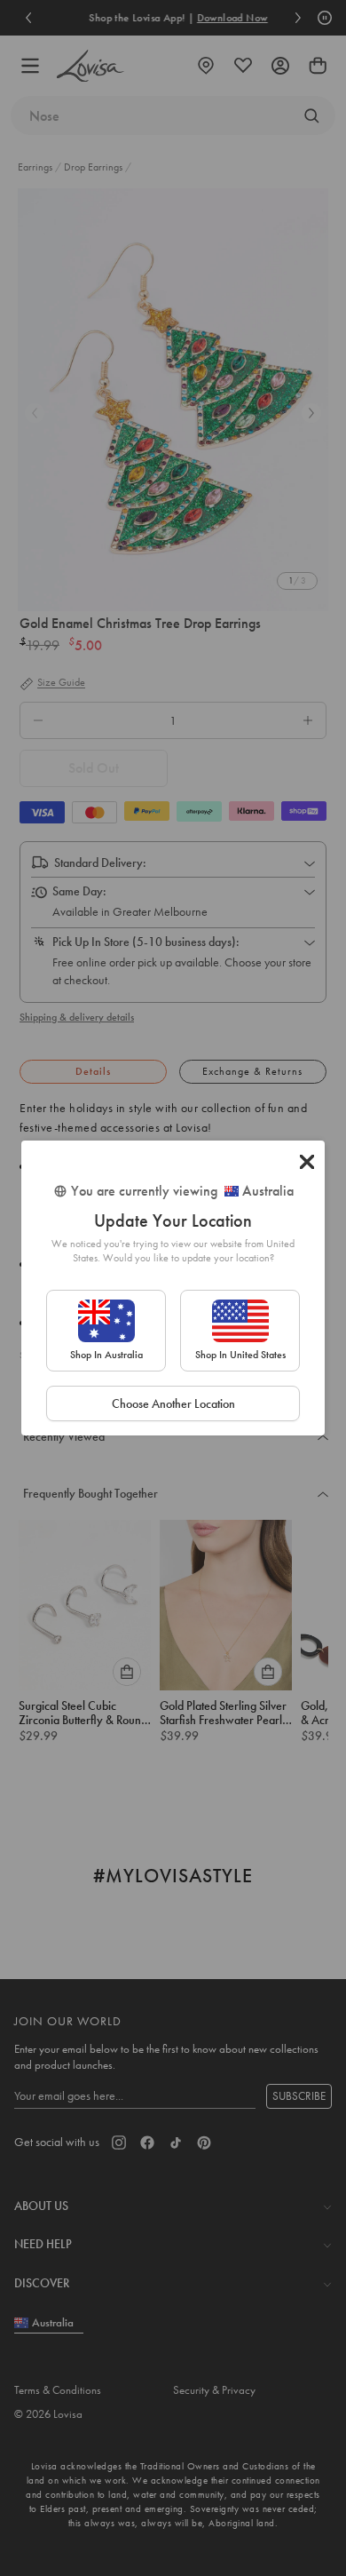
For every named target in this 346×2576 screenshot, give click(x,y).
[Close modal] (307, 1162)
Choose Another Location (173, 1403)
